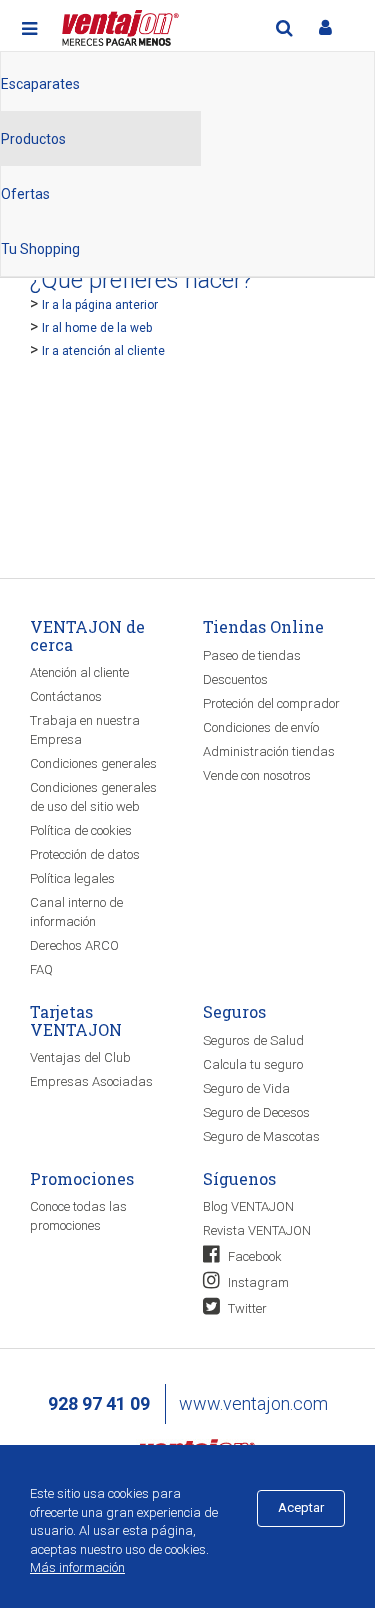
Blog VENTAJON (248, 1206)
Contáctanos (66, 696)
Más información (77, 1567)
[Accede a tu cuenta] (325, 28)
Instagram (257, 1282)
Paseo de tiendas (252, 655)
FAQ (41, 969)
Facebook (253, 1256)
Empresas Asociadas (91, 1081)
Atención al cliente (79, 672)
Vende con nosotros (257, 775)
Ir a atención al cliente (103, 351)
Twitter (246, 1308)
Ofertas (25, 194)
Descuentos (235, 679)
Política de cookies (81, 830)
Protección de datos (85, 854)
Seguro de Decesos (256, 1112)
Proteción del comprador (271, 703)
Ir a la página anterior (100, 305)
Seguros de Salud (253, 1040)
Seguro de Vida (246, 1088)
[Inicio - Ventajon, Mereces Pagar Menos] (118, 24)
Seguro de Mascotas (261, 1136)
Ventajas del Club (80, 1057)
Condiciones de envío (261, 727)
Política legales (72, 878)
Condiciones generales (93, 763)
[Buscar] (284, 28)
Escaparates (40, 84)
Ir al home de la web (97, 328)
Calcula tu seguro (253, 1064)
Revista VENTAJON (257, 1230)
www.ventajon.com (253, 1403)
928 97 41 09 (99, 1403)
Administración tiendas (269, 751)
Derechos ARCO (74, 945)
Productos (33, 139)
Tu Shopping (40, 249)
